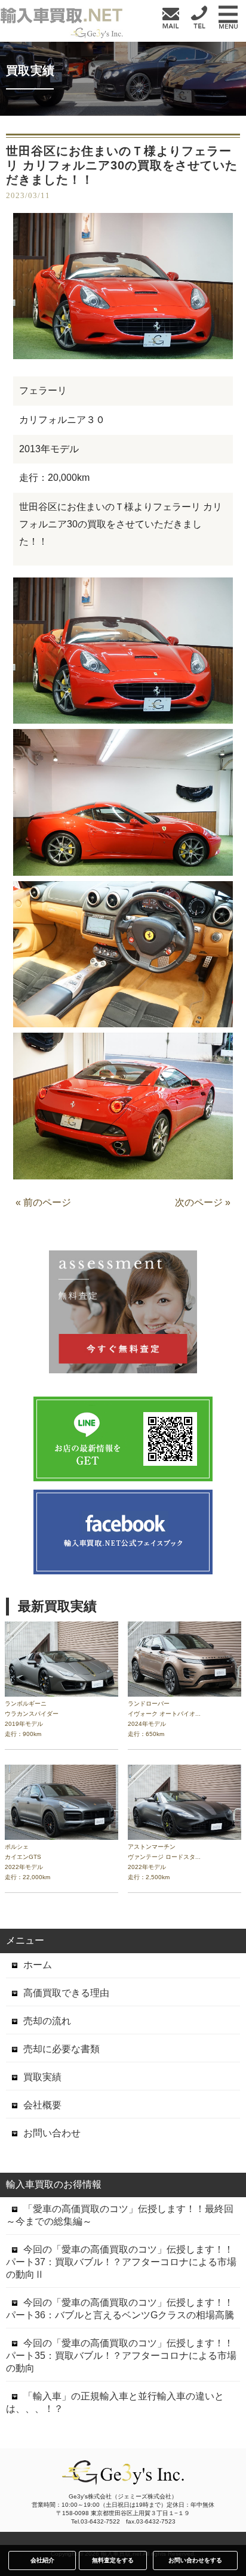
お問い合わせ (52, 2133)
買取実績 (42, 2077)
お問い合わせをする (195, 2560)
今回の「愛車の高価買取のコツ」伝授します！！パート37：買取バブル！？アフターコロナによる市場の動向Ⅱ (121, 2262)
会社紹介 (42, 2560)
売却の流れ (47, 2021)
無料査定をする (113, 2560)
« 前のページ (43, 1202)
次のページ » (203, 1202)
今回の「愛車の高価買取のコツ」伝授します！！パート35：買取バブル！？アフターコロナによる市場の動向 (121, 2356)
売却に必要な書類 (61, 2049)
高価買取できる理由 (66, 1993)
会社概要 (42, 2105)
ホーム (38, 1965)
